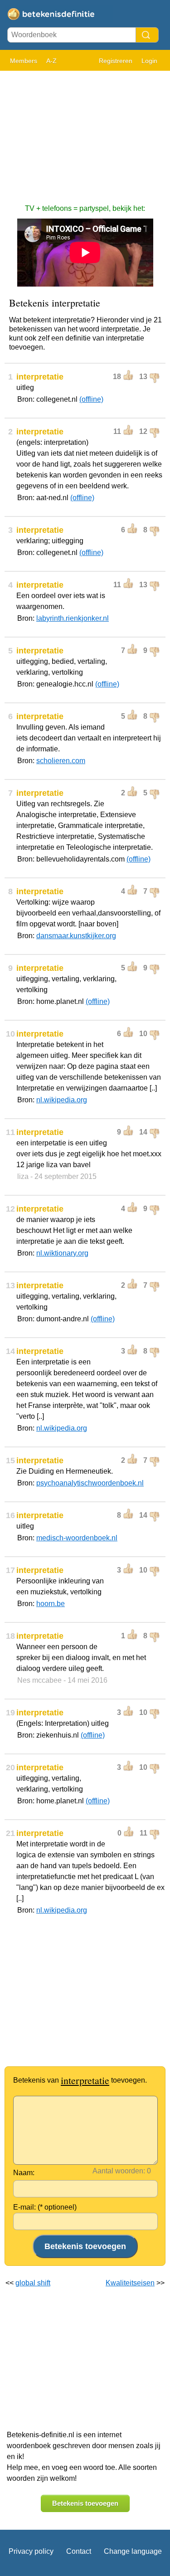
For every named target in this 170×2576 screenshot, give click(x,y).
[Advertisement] (85, 133)
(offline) (91, 399)
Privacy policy (31, 2551)
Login (149, 61)
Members (24, 61)
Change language (133, 2551)
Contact (79, 2551)
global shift (33, 2283)
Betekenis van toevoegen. (80, 2080)
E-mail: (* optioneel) (45, 2207)
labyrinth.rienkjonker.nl (73, 618)
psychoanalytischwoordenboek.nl (90, 1483)
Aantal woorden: (119, 2171)
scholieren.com (61, 761)
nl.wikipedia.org (62, 1100)
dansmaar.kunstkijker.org (76, 936)
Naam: (24, 2173)
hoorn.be (51, 1604)
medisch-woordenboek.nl (77, 1538)
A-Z (51, 61)
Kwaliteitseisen (130, 2283)
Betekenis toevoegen (85, 2503)
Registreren (116, 61)
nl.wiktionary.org (62, 1253)
